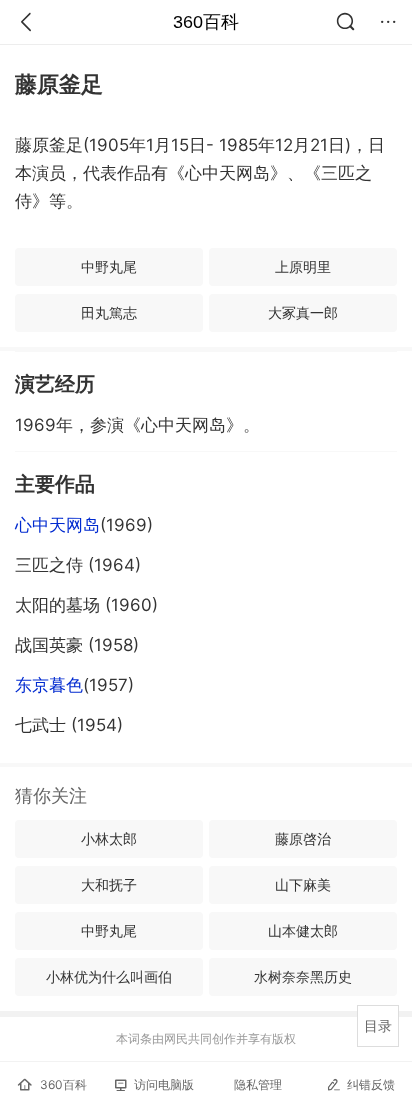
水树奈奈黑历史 (303, 976)
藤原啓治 (303, 838)
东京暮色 (49, 685)
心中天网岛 (57, 525)
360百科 (206, 22)
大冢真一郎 (303, 312)
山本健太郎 (303, 930)
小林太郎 (109, 838)
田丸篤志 (109, 312)
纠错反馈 (371, 1084)
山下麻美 (303, 884)
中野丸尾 (109, 266)
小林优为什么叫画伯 (109, 976)
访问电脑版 (164, 1084)
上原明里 (303, 266)
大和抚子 (109, 884)
